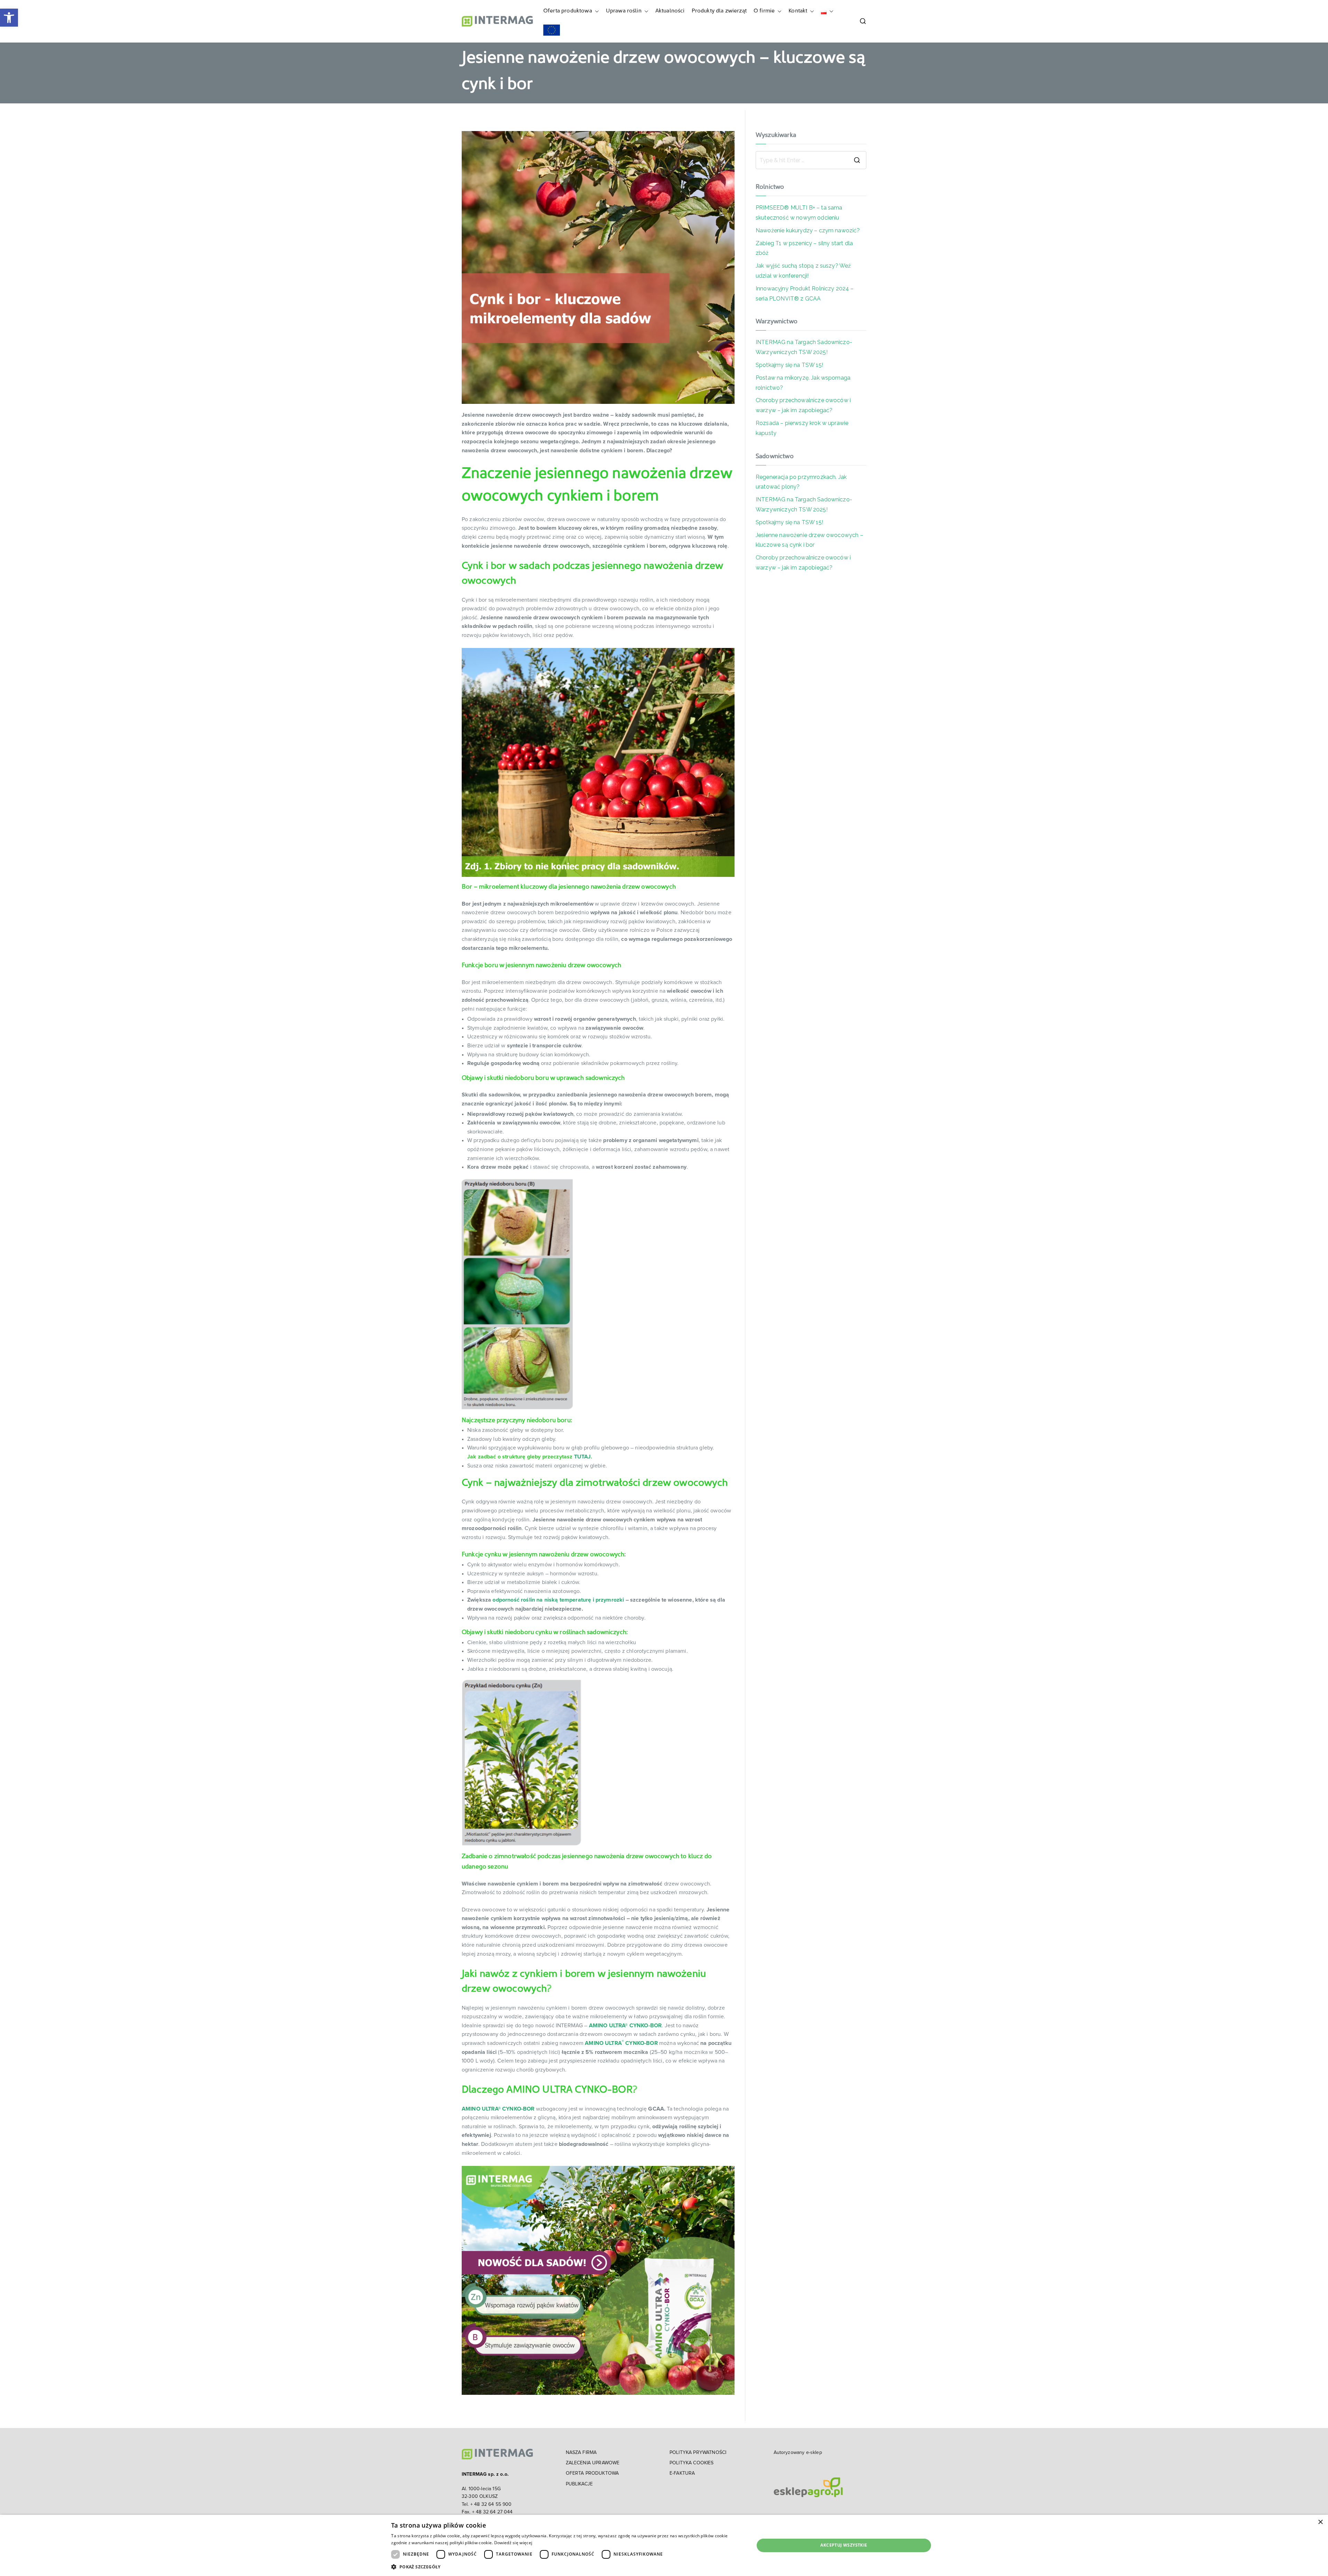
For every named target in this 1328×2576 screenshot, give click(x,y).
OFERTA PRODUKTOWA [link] (592, 2473)
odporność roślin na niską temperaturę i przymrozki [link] (557, 1600)
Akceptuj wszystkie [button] (844, 2545)
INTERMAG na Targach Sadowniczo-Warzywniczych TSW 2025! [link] (804, 347)
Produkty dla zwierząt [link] (719, 11)
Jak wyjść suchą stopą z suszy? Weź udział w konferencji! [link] (803, 271)
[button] (596, 11)
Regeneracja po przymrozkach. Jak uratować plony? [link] (801, 482)
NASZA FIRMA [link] (581, 2453)
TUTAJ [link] (583, 1457)
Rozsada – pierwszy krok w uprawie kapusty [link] (802, 428)
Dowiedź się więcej (513, 2543)
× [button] (1320, 2522)
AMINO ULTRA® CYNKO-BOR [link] (625, 2026)
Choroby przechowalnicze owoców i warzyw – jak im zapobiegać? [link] (803, 405)
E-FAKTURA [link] (682, 2473)
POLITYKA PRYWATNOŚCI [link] (698, 2453)
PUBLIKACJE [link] (579, 2484)
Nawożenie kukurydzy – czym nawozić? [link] (808, 230)
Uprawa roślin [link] (624, 11)
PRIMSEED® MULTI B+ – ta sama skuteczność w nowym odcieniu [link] (799, 213)
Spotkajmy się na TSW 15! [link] (789, 365)
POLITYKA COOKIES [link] (692, 2463)
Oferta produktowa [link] (568, 11)
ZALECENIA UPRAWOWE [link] (593, 2463)
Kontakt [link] (798, 11)
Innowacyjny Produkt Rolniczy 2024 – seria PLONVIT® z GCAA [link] (805, 294)
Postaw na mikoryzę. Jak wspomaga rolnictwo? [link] (803, 383)
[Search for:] (811, 160)
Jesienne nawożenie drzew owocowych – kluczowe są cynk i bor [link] (809, 540)
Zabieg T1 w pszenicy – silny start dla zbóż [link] (804, 248)
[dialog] (664, 2545)
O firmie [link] (764, 11)
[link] (9, 18)
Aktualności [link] (670, 11)
